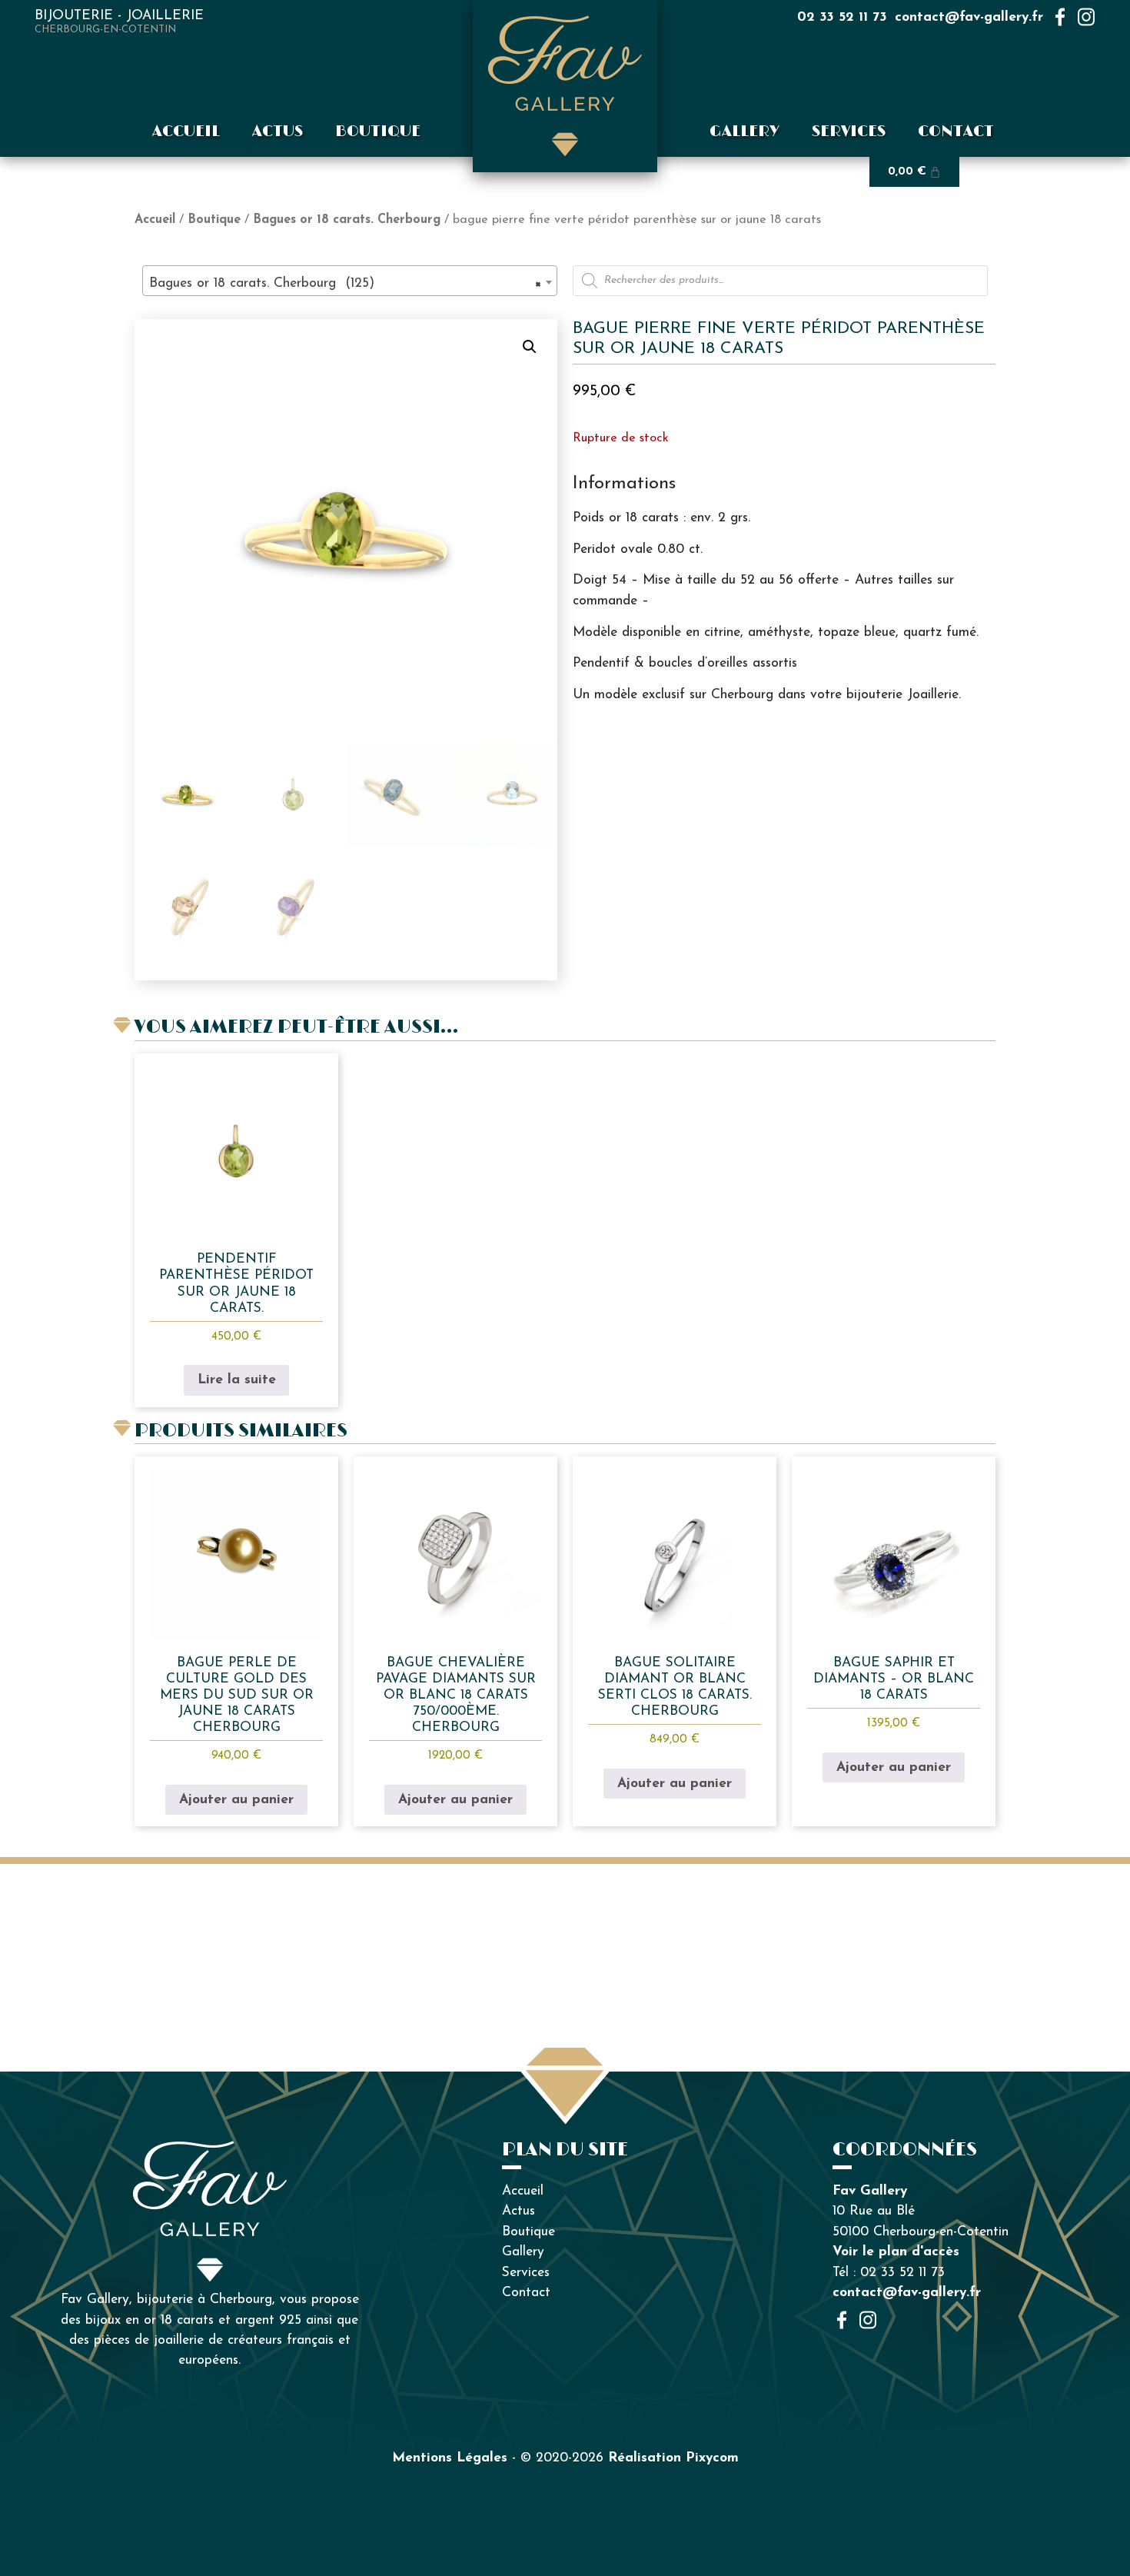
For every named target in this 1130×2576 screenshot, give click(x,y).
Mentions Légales (450, 2458)
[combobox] (350, 281)
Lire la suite (237, 1380)
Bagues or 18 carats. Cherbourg (347, 220)
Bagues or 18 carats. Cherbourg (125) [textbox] (345, 283)
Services (849, 131)
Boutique (378, 131)
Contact (956, 131)
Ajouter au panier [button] (236, 1800)
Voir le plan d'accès (896, 2252)
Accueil (186, 131)
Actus (278, 131)
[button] (530, 347)
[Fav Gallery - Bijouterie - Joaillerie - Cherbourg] (565, 86)
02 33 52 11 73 (842, 17)
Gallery (744, 131)
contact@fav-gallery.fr (969, 17)
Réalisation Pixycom (673, 2458)
